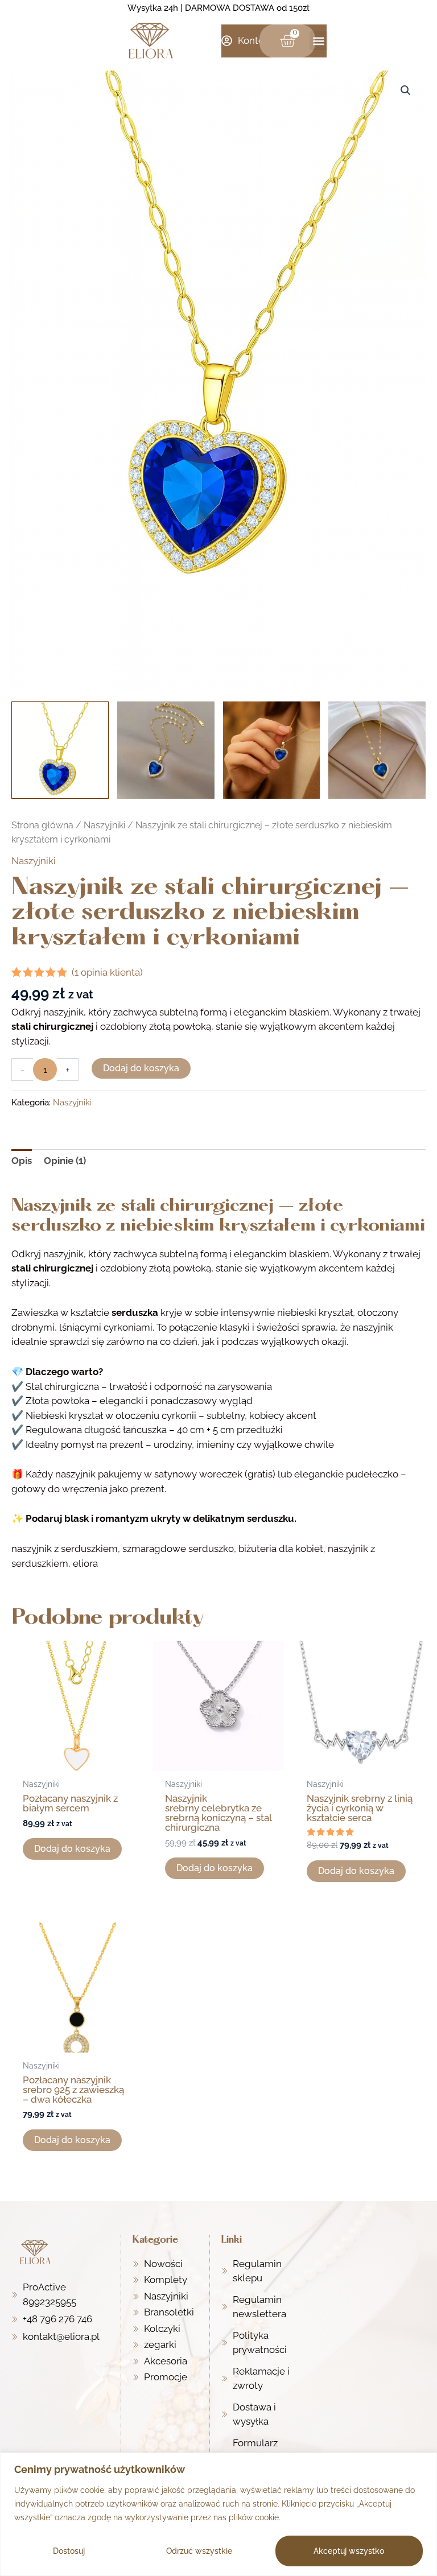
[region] (218, 2514)
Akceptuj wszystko (349, 2551)
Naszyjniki (104, 825)
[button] (319, 41)
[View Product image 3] (272, 750)
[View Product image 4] (377, 750)
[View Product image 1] (60, 750)
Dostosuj (69, 2551)
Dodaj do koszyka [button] (72, 1849)
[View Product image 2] (166, 750)
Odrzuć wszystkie (199, 2551)
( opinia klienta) (107, 972)
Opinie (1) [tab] (65, 1161)
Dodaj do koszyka (141, 1068)
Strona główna (42, 825)
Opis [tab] (22, 1161)
